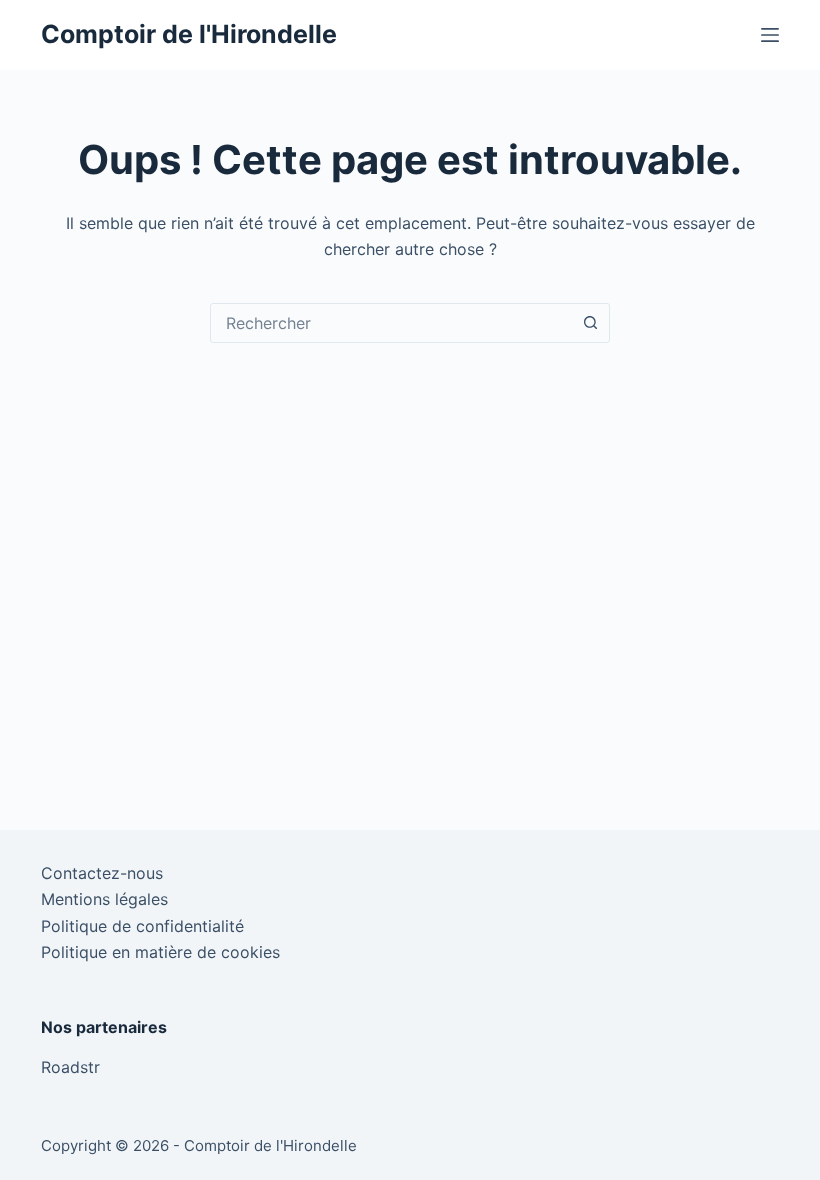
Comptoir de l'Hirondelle (189, 34)
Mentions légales (104, 899)
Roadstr (70, 1067)
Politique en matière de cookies (160, 952)
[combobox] (391, 323)
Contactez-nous (102, 873)
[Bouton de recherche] (590, 323)
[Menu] (770, 35)
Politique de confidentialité (142, 926)
